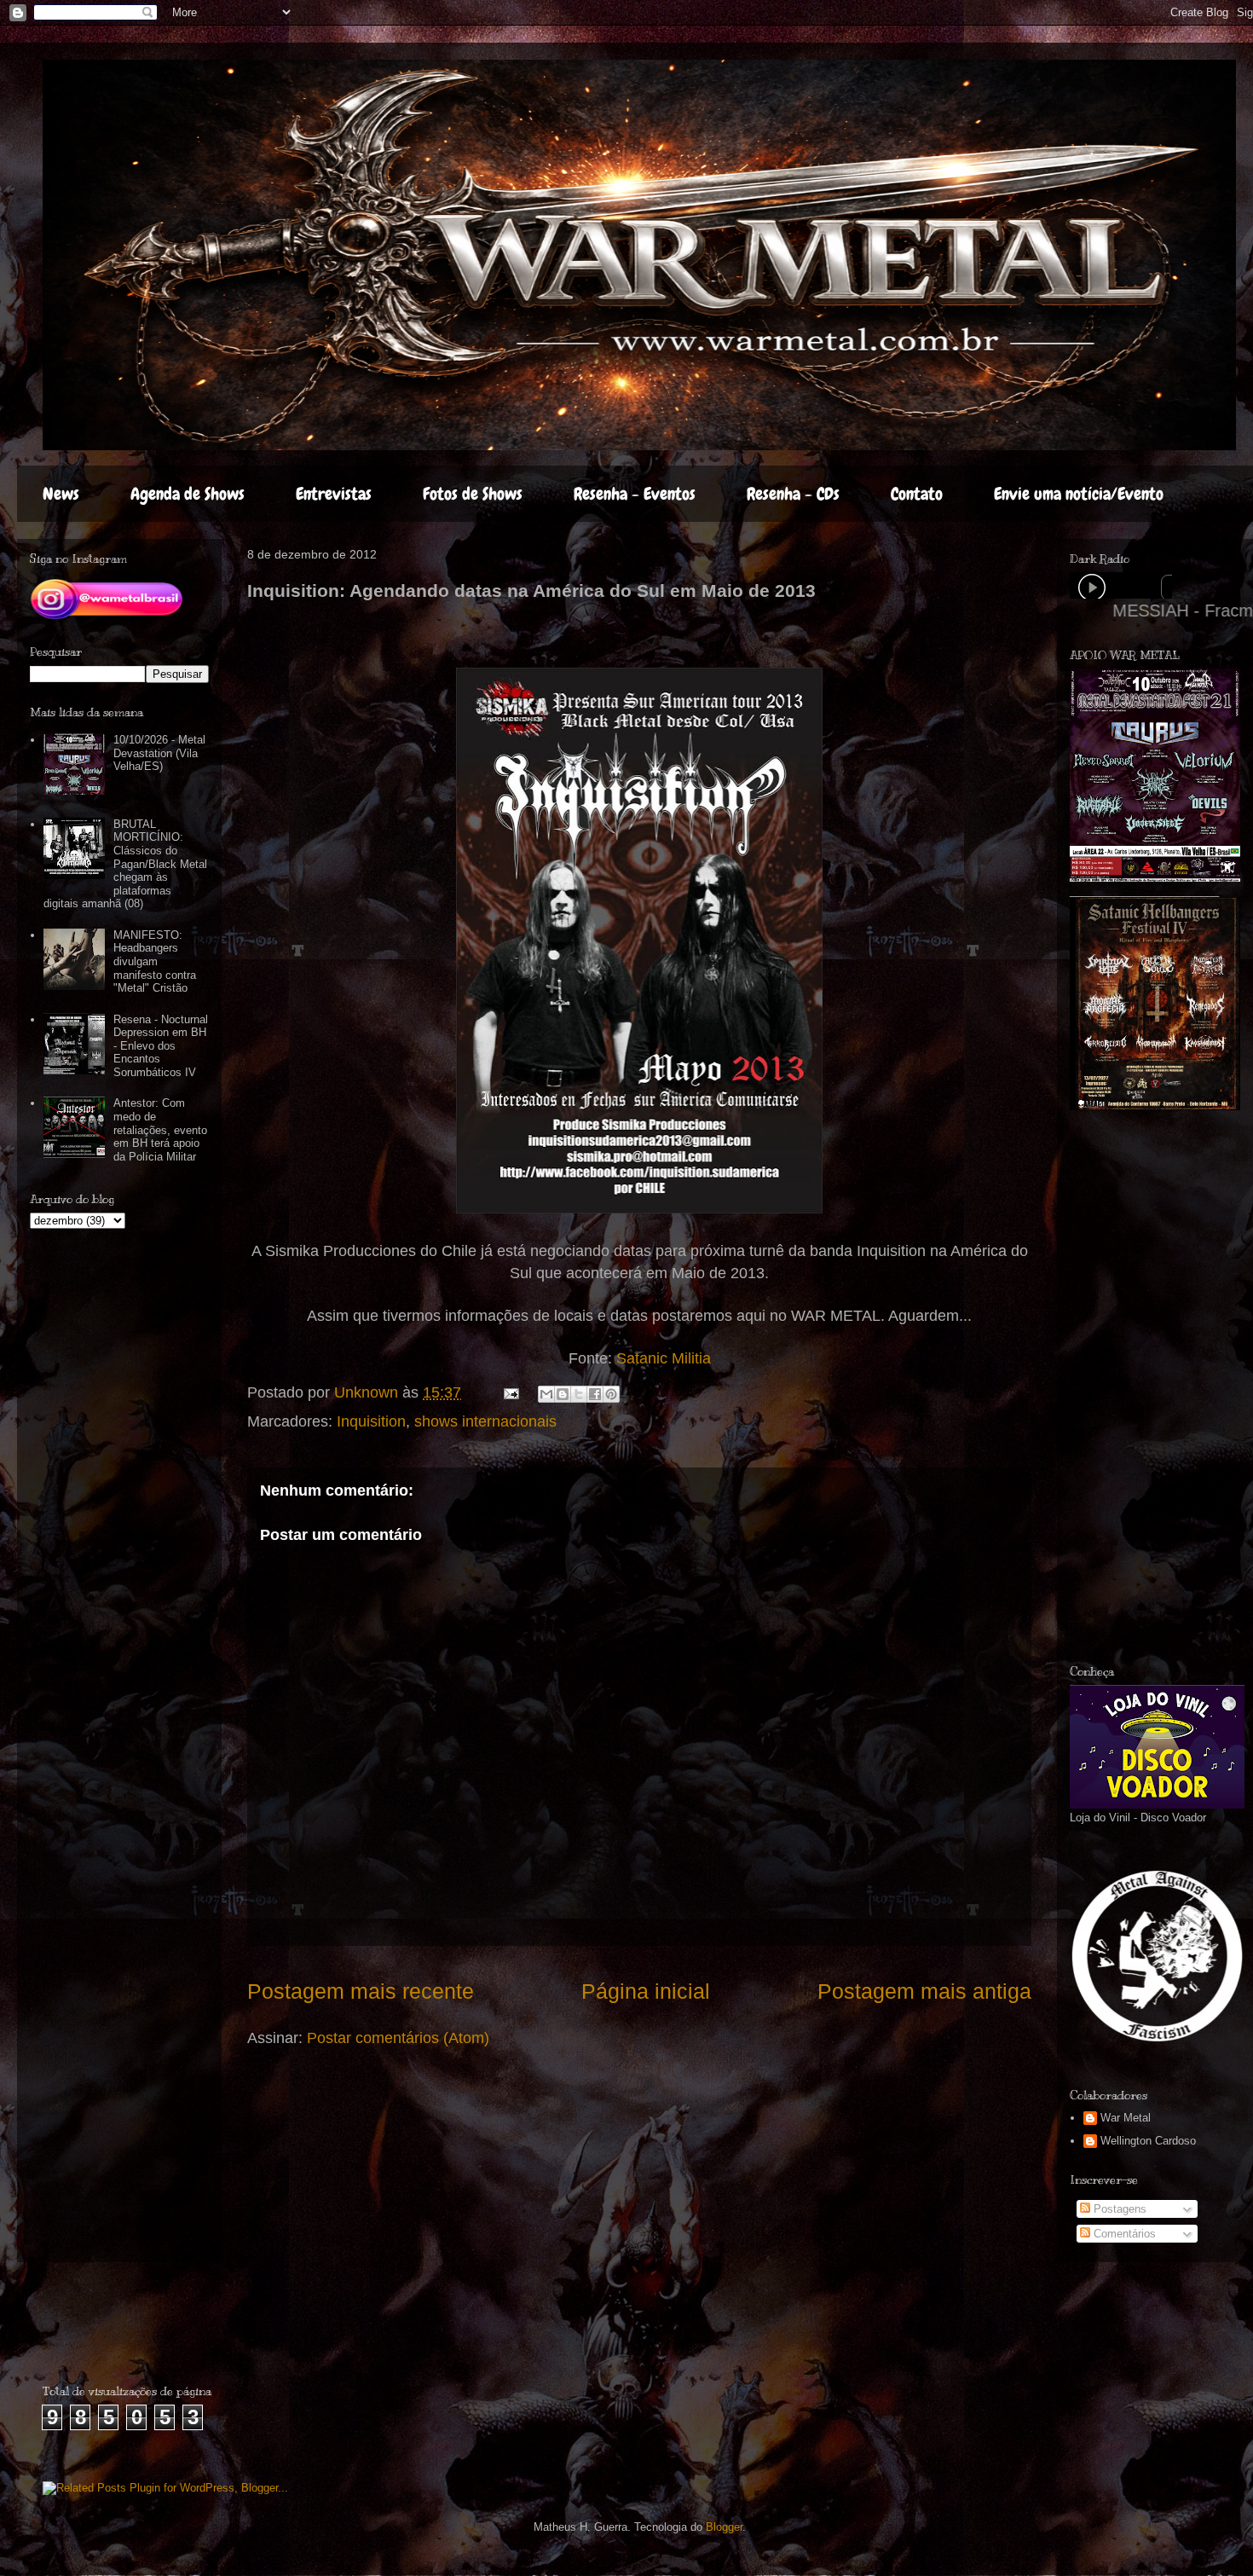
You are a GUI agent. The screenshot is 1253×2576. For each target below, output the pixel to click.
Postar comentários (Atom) (398, 2038)
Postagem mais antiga (924, 1991)
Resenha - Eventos (635, 494)
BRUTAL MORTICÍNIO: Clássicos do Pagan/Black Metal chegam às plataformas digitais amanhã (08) (125, 864)
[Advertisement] (1161, 1387)
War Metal (1126, 2118)
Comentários (1123, 2234)
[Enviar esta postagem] (510, 1392)
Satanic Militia (664, 1358)
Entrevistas (334, 494)
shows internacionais (485, 1421)
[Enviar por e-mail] (546, 1394)
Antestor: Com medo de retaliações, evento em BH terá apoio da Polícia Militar (160, 1129)
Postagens (1118, 2209)
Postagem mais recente (361, 1991)
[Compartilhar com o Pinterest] (611, 1394)
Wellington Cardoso (1148, 2141)
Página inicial (646, 1991)
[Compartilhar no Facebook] (595, 1394)
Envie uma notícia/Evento (1079, 494)
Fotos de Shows (473, 494)
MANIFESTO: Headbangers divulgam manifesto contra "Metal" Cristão (155, 961)
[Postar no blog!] (563, 1394)
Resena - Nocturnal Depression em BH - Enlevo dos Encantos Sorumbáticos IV (161, 1046)
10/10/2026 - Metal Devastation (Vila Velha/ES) (159, 753)
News (61, 494)
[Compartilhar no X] (579, 1394)
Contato (917, 494)
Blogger (724, 2527)
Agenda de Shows (188, 494)
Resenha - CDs (793, 494)
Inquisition (371, 1421)
